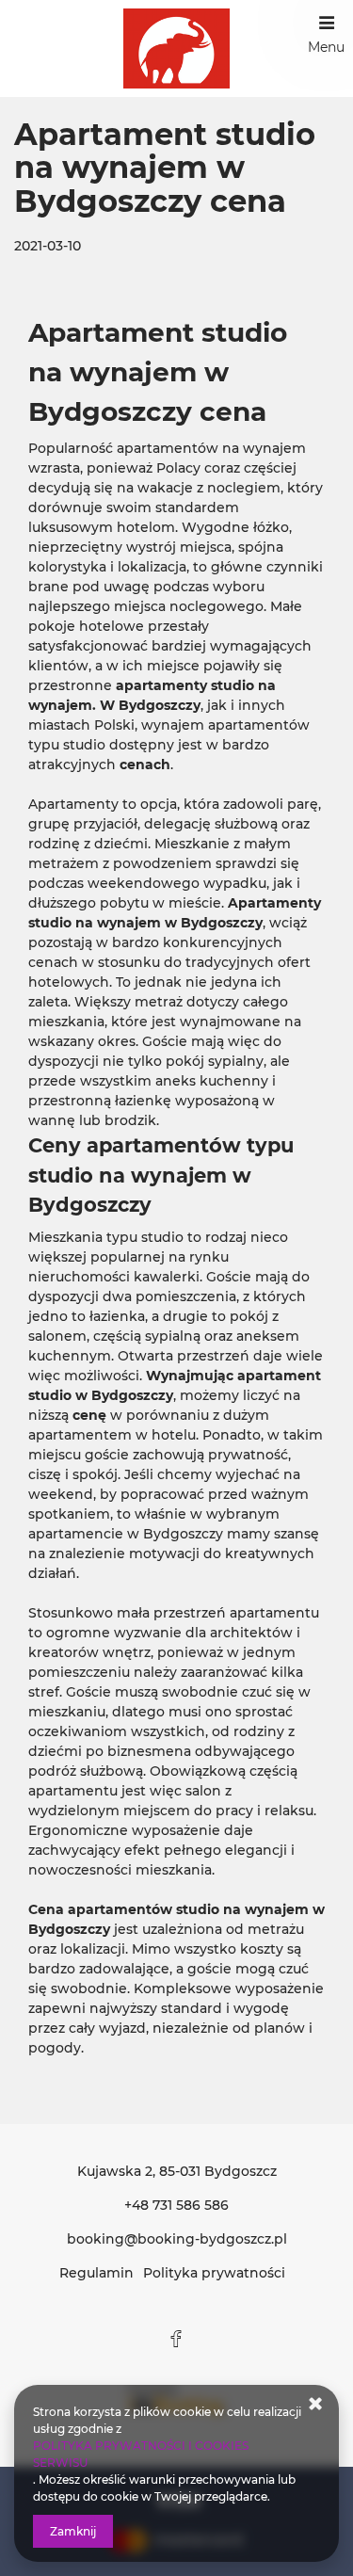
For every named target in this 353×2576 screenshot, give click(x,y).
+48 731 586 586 (176, 2205)
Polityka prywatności (214, 2273)
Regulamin (96, 2273)
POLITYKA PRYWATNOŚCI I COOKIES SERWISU (141, 2454)
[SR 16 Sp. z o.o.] (176, 48)
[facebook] (177, 2339)
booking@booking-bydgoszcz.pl (177, 2239)
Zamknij (73, 2531)
